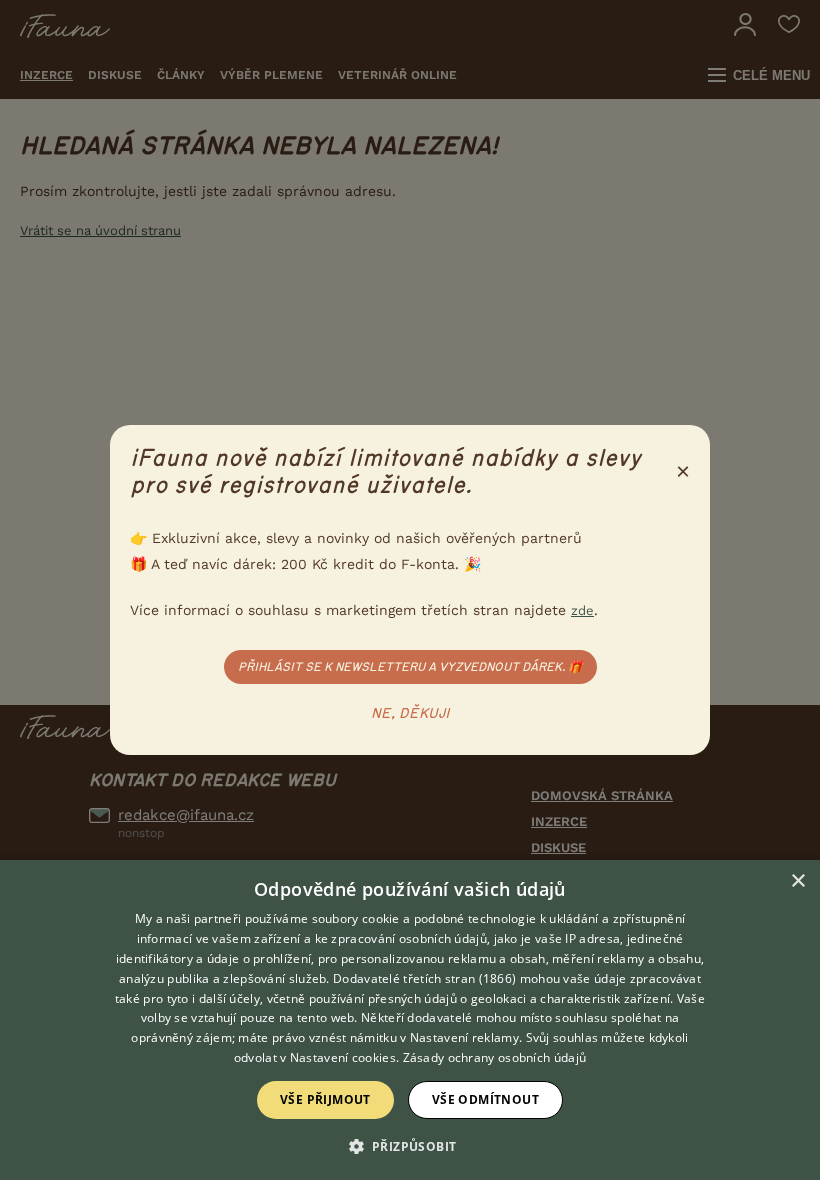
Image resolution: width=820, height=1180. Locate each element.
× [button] (797, 881)
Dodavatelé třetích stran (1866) (424, 978)
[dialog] (410, 1020)
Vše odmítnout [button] (485, 1099)
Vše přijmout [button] (325, 1099)
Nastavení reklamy (464, 1037)
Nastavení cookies (343, 1057)
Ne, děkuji (410, 714)
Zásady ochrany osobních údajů (495, 1057)
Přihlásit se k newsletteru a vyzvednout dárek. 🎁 (410, 667)
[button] (410, 1145)
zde (582, 610)
